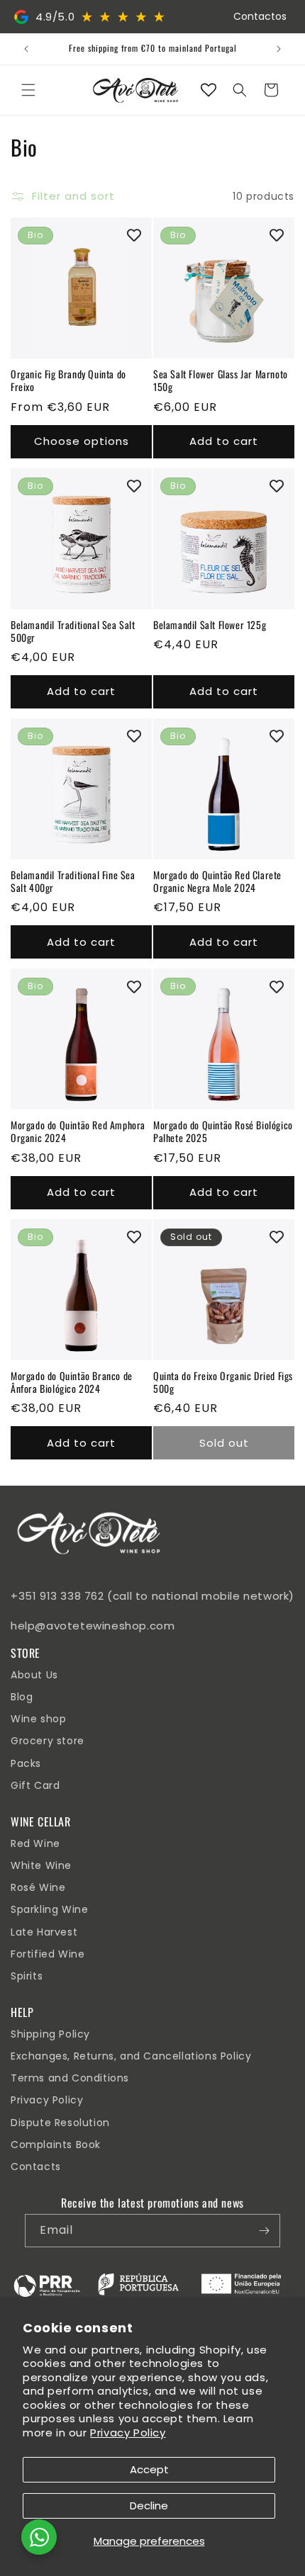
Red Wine (35, 1843)
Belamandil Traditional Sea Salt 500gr (73, 631)
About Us (34, 1675)
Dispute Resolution (60, 2123)
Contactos (260, 16)
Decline (149, 2506)
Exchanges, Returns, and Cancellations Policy (131, 2056)
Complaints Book (56, 2145)
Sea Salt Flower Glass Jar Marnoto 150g (221, 380)
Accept (149, 2469)
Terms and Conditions (70, 2078)
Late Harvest (44, 1932)
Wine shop (38, 1719)
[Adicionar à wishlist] (134, 235)
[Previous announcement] (26, 49)
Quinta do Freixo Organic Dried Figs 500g (223, 1382)
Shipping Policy (50, 2034)
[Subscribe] (264, 2231)
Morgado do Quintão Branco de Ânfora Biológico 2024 (72, 1382)
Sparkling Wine (49, 1909)
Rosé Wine (38, 1887)
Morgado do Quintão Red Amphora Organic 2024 (78, 1131)
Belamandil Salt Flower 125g (210, 625)
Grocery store (48, 1741)
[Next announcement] (279, 49)
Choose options (82, 441)
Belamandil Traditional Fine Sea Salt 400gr (73, 881)
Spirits (27, 1976)
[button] (28, 90)
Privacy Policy (128, 2433)
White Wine (41, 1865)
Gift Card (35, 1785)
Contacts (36, 2167)
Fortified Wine (48, 1954)
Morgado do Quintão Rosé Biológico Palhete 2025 (223, 1131)
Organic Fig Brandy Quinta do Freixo (68, 380)
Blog (22, 1697)
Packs (26, 1763)
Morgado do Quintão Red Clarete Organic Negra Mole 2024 (217, 881)
